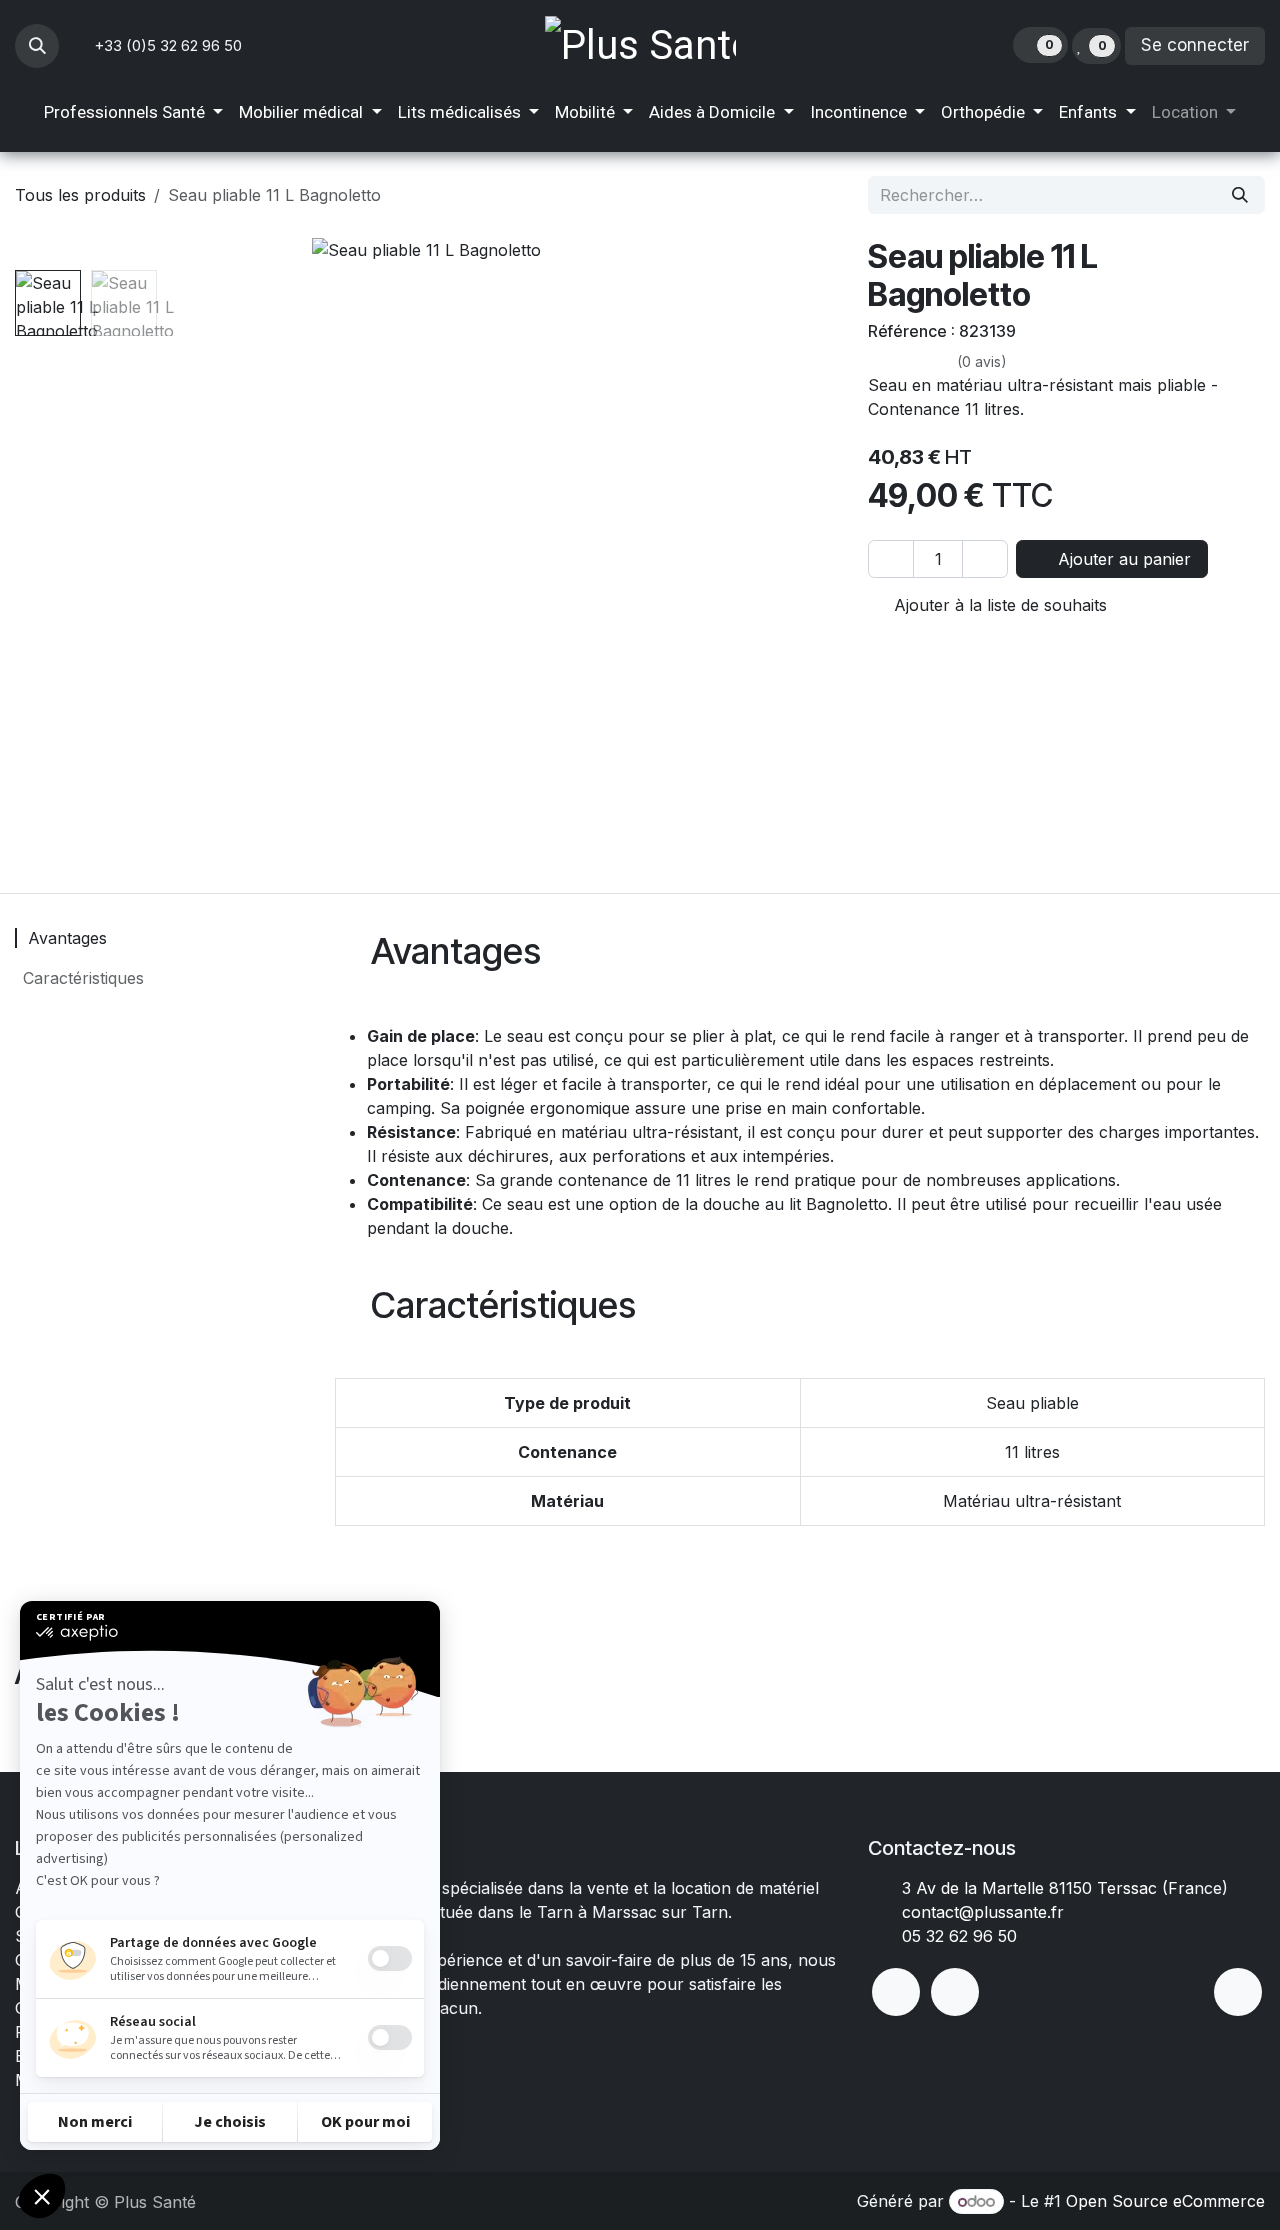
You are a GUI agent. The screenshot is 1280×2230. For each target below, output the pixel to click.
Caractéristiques (81, 978)
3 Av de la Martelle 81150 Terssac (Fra (1048, 1888)
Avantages (65, 938)
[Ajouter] (985, 559)
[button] (37, 46)
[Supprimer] (891, 559)
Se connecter (1195, 45)
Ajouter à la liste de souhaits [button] (998, 605)
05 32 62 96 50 (959, 1936)
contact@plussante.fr (983, 1912)
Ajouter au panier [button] (1122, 559)
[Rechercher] (1240, 195)
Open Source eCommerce (1165, 2201)
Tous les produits (80, 195)
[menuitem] (133, 113)
